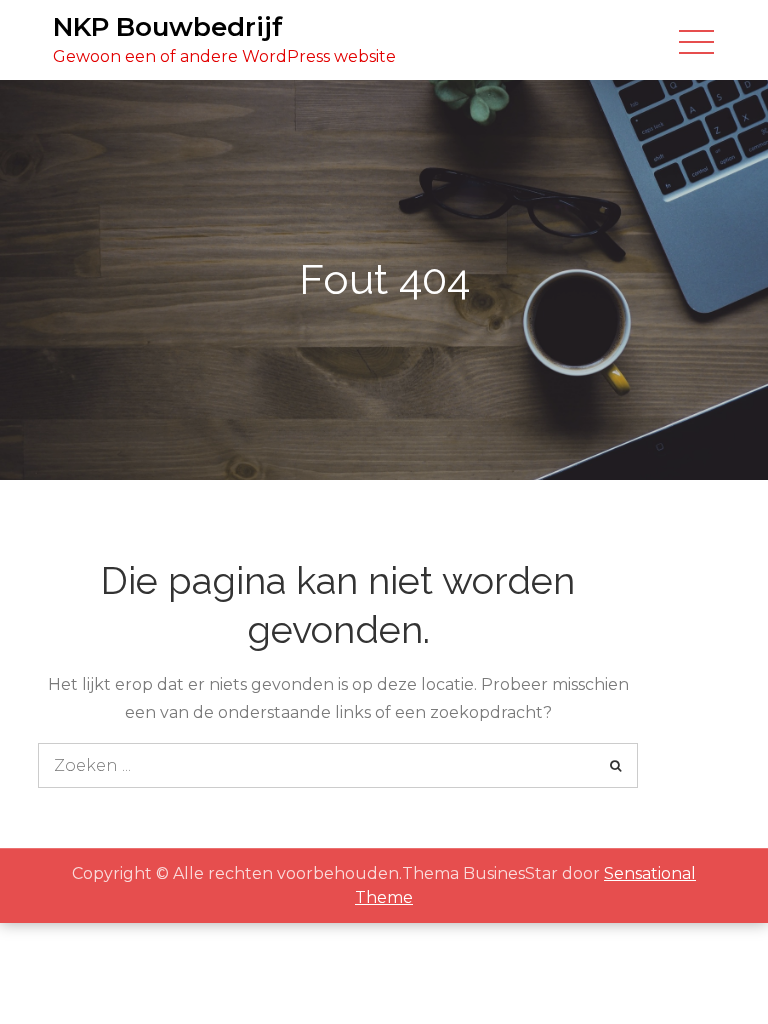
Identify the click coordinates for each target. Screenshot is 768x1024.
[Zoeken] (615, 765)
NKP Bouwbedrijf (168, 27)
